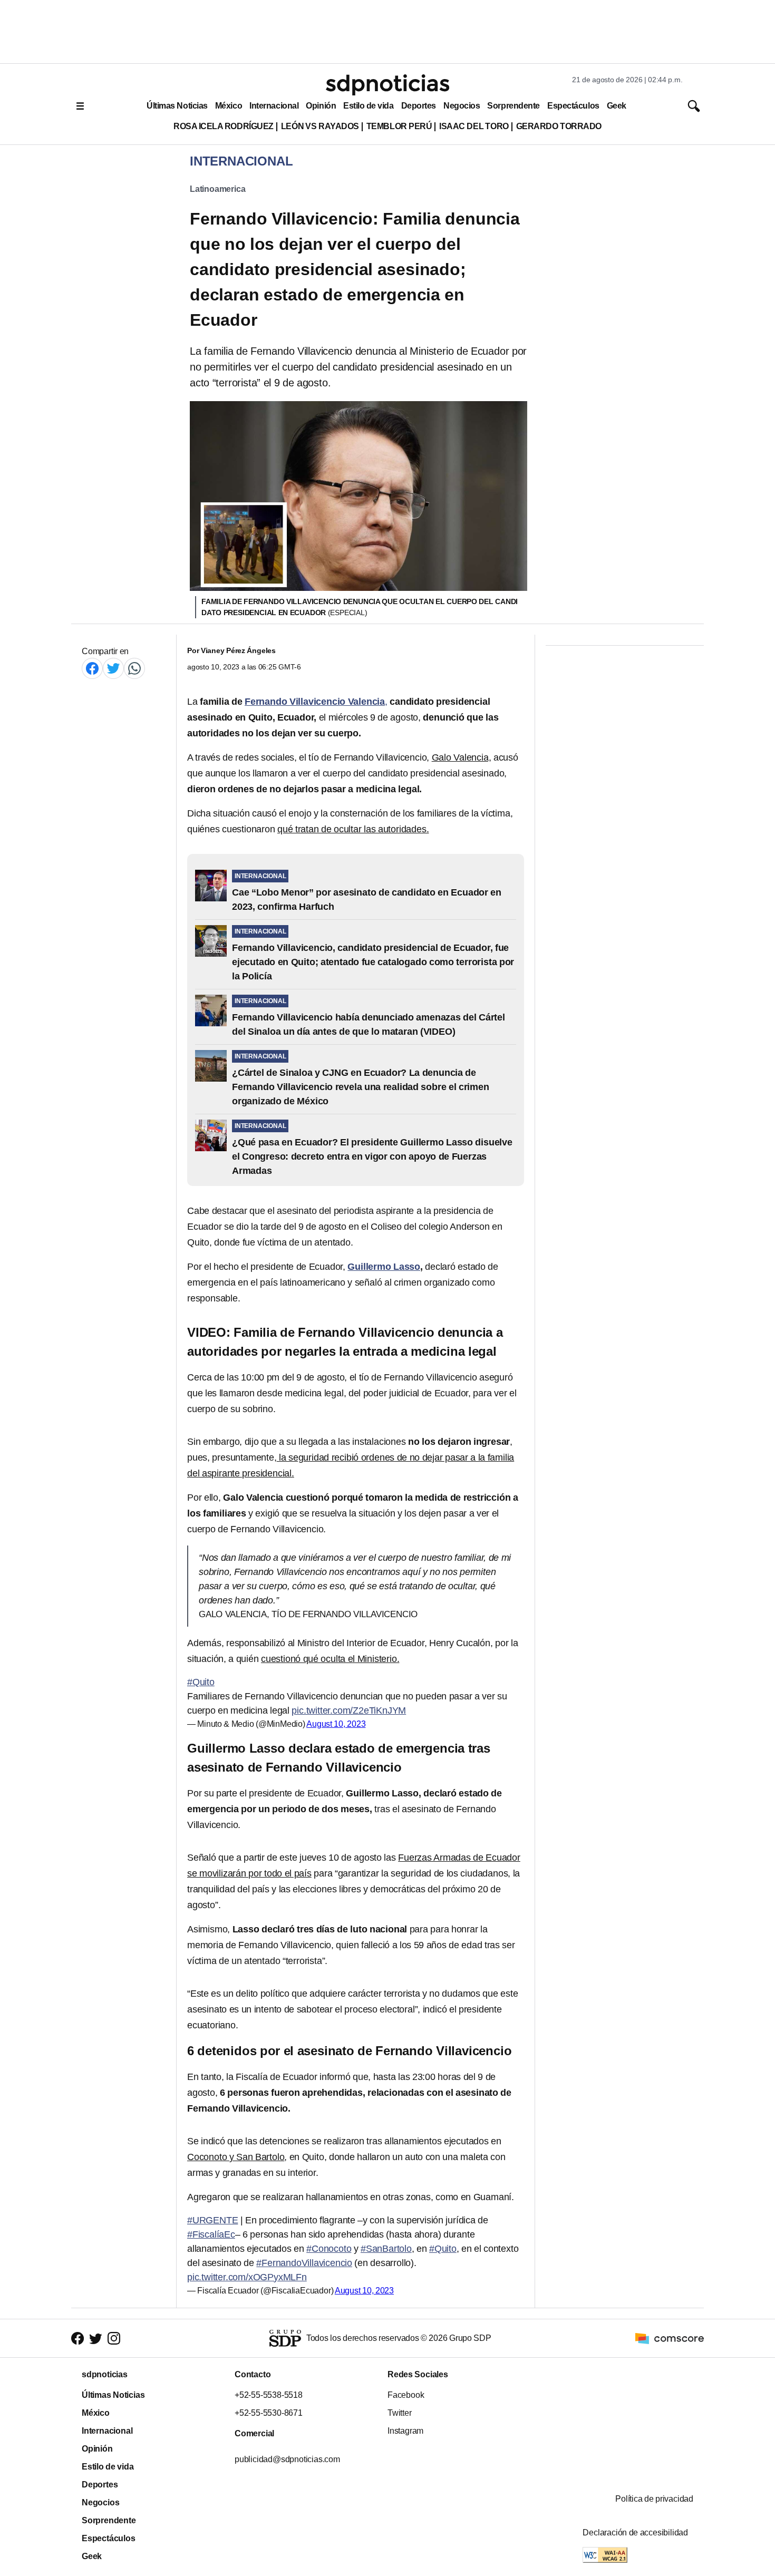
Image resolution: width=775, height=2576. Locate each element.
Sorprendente (514, 106)
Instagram (405, 2431)
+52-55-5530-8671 (269, 2413)
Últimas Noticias (177, 106)
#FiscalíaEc (211, 2234)
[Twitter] (113, 668)
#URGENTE (212, 2220)
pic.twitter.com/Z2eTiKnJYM (349, 1710)
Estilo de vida (368, 106)
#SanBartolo (386, 2249)
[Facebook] (92, 668)
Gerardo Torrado (559, 126)
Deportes (419, 106)
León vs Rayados (320, 126)
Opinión (321, 106)
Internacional (274, 106)
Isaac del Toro (474, 126)
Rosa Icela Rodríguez (224, 126)
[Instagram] (114, 2339)
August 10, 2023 (336, 1724)
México (229, 106)
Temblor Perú (399, 126)
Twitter (400, 2413)
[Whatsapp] (134, 668)
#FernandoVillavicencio (304, 2263)
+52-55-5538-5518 (269, 2395)
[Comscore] (670, 2337)
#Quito (201, 1682)
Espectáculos (573, 106)
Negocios (462, 106)
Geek (617, 106)
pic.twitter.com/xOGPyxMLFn (247, 2277)
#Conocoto (329, 2249)
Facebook (406, 2395)
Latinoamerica (217, 189)
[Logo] (387, 85)
